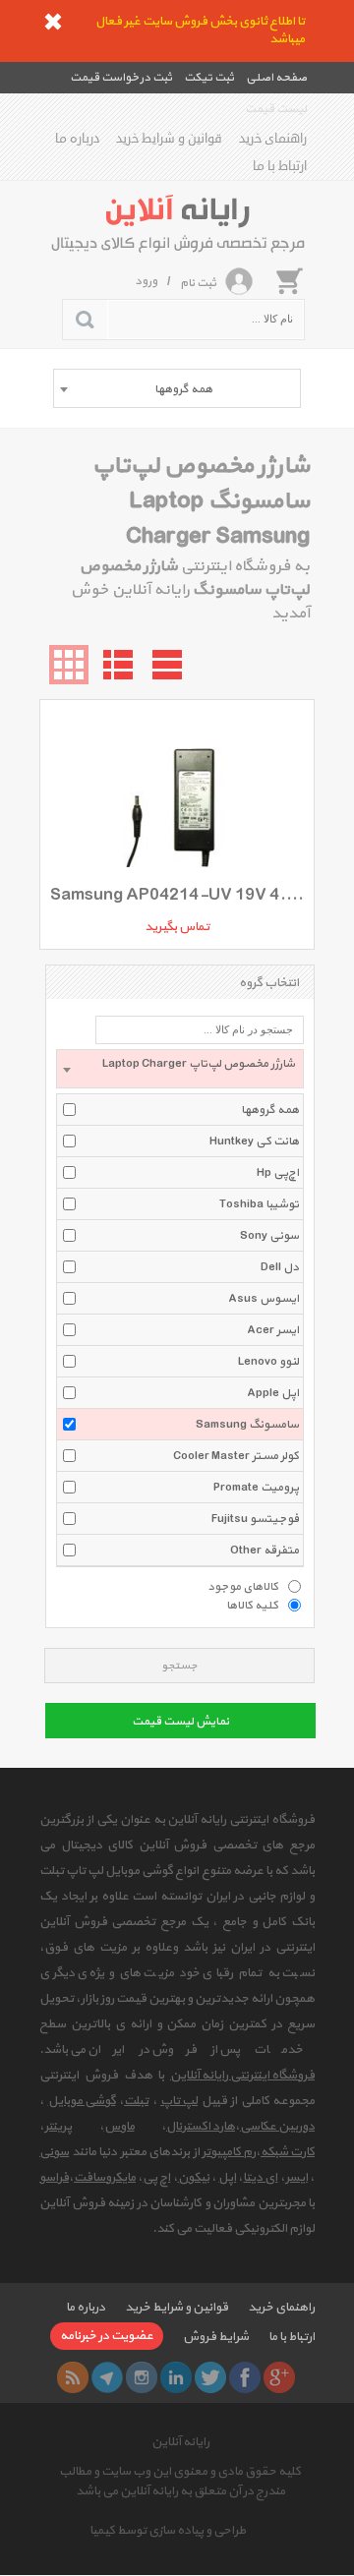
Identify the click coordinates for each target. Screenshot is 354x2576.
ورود (146, 281)
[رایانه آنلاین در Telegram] (107, 2377)
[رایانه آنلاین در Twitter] (210, 2377)
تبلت (136, 2101)
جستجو (179, 1666)
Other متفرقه (265, 1551)
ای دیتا (260, 2178)
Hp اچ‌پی (278, 1173)
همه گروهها (270, 1110)
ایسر (296, 2178)
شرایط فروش (216, 2337)
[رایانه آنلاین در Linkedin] (176, 2377)
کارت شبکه (288, 2152)
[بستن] (53, 22)
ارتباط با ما (280, 166)
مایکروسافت (105, 2178)
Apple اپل (273, 1393)
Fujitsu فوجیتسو (255, 1519)
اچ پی (156, 2178)
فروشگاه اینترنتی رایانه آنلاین (242, 2076)
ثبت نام (198, 283)
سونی (54, 2152)
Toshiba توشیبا (259, 1204)
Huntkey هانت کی (254, 1142)
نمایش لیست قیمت (180, 1722)
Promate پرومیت (256, 1488)
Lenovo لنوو (268, 1362)
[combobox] (177, 388)
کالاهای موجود (243, 1586)
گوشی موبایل (82, 2101)
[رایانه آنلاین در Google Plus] (279, 2377)
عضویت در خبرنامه (107, 2336)
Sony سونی (269, 1236)
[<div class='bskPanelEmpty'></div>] (289, 280)
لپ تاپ (179, 2101)
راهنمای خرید (273, 139)
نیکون (194, 2178)
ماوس (119, 2127)
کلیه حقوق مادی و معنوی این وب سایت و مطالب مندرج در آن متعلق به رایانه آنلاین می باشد (180, 2482)
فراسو (54, 2178)
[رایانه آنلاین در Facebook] (245, 2377)
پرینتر (58, 2127)
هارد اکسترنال (201, 2127)
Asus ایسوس (264, 1299)
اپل (227, 2178)
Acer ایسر (273, 1330)
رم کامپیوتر (229, 2152)
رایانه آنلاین (180, 2442)
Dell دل (280, 1267)
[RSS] (73, 2377)
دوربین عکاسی (277, 2127)
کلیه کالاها (252, 1605)
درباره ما (77, 139)
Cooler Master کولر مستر (236, 1456)
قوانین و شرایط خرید (169, 139)
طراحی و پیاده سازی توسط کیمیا (168, 2531)
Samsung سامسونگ (247, 1425)
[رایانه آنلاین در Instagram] (142, 2377)
